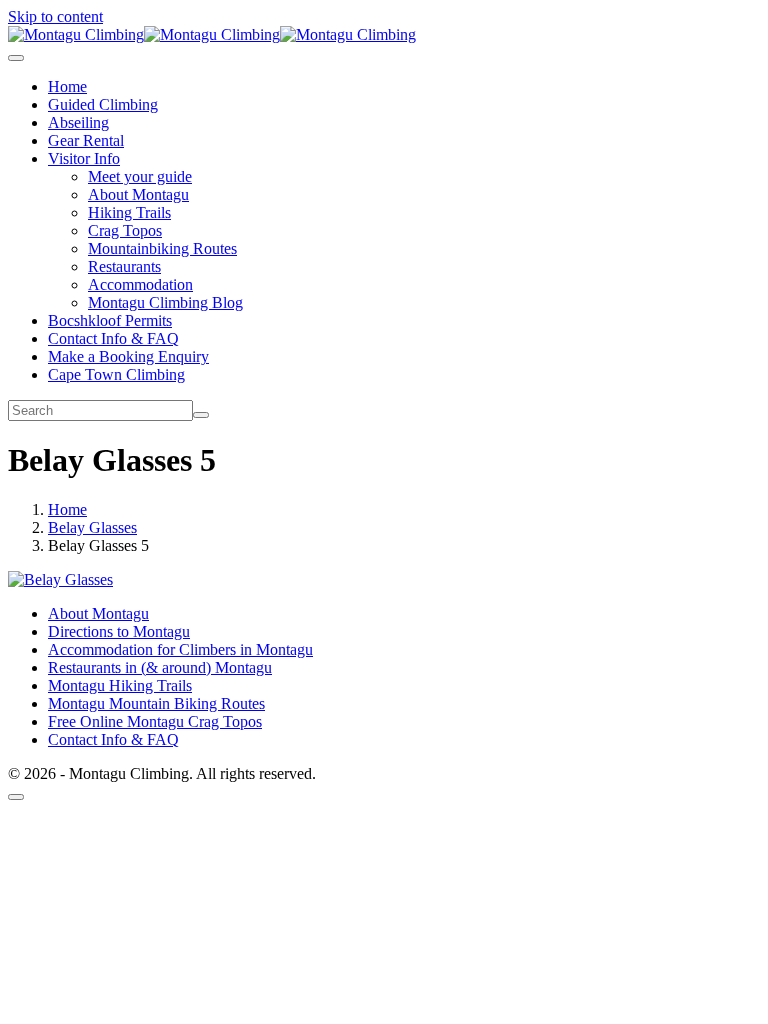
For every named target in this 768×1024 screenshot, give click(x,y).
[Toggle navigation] (16, 58)
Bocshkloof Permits (110, 320)
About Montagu (138, 194)
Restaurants (124, 266)
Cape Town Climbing (116, 374)
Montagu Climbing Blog (165, 302)
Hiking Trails (129, 212)
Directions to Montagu (119, 631)
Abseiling (78, 122)
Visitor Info (84, 158)
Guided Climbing (103, 104)
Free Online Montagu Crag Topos (155, 721)
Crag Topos (125, 230)
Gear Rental (86, 140)
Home (67, 86)
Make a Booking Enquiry (128, 356)
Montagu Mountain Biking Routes (156, 703)
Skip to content (55, 16)
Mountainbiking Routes (162, 248)
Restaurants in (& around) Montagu (160, 667)
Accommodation (140, 284)
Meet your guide (140, 176)
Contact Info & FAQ (113, 338)
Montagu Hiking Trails (120, 685)
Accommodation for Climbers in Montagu (180, 649)
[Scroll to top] (16, 797)
